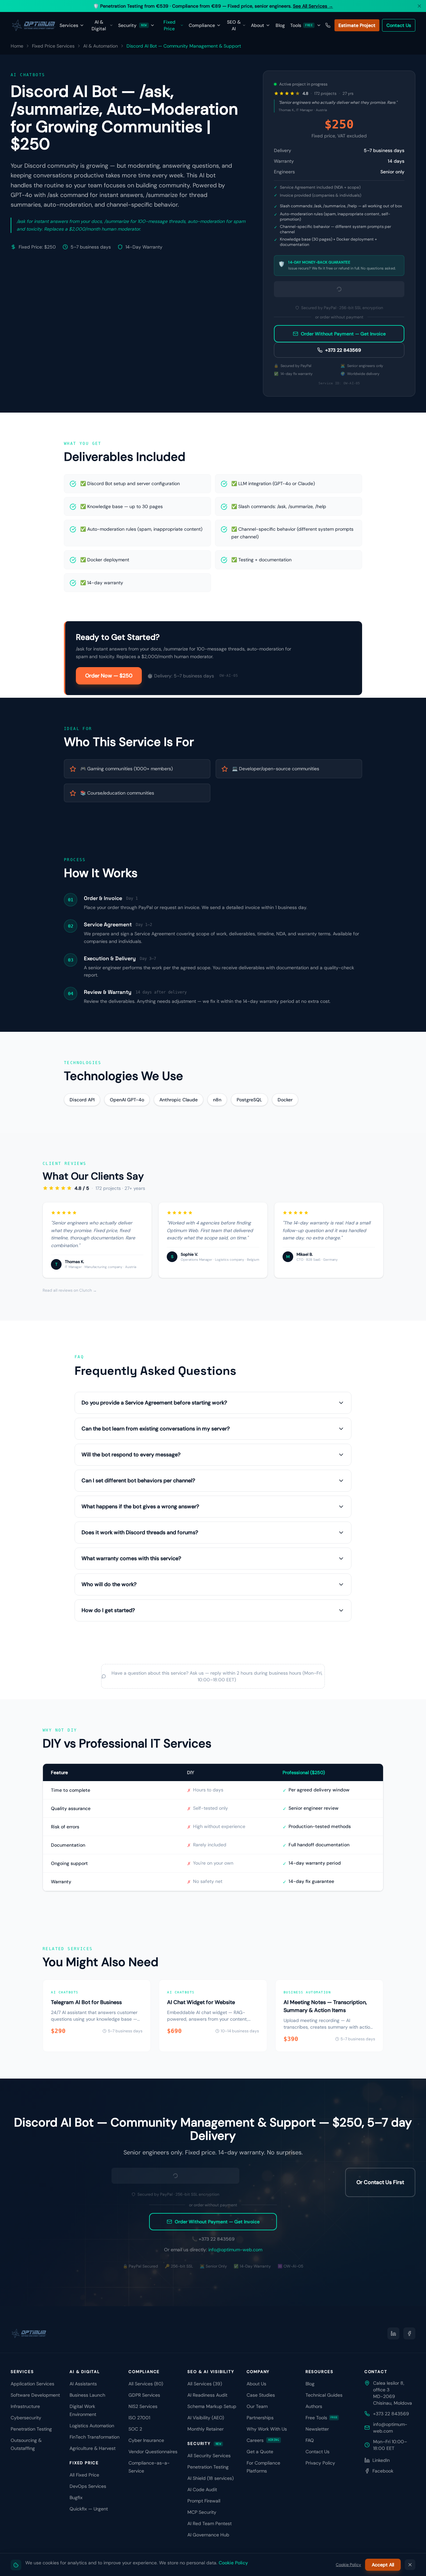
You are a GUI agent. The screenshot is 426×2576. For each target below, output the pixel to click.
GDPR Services (144, 2395)
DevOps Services (88, 2486)
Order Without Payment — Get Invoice (343, 334)
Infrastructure (25, 2406)
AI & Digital (99, 25)
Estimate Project (357, 25)
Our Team (257, 2406)
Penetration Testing (31, 2429)
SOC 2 (135, 2429)
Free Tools (322, 2418)
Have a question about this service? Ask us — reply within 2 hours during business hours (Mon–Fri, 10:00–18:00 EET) (217, 1676)
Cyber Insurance (146, 2440)
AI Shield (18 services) (211, 2478)
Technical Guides (324, 2395)
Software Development (35, 2395)
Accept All (383, 2565)
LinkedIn (381, 2460)
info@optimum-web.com (235, 2250)
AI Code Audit (202, 2489)
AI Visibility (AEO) (206, 2418)
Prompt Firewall (204, 2501)
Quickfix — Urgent (89, 2509)
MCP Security (202, 2512)
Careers (263, 2440)
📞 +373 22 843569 (213, 2239)
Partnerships (260, 2418)
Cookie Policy (233, 2563)
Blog (280, 25)
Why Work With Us (267, 2429)
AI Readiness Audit (207, 2395)
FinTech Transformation (95, 2437)
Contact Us (399, 25)
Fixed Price (169, 25)
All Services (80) (146, 2384)
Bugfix (76, 2497)
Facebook (383, 2471)
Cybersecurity (26, 2418)
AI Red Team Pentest (210, 2523)
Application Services (32, 2384)
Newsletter (317, 2429)
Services (69, 25)
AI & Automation (101, 46)
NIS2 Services (143, 2406)
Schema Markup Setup (212, 2406)
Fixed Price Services (53, 46)
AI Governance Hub (208, 2535)
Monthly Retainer (206, 2429)
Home (17, 46)
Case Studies (261, 2395)
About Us (256, 2384)
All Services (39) (205, 2384)
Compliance (202, 25)
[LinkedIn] (393, 2333)
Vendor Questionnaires (153, 2452)
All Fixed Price (84, 2475)
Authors (314, 2406)
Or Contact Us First (380, 2182)
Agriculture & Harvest (93, 2448)
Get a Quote (260, 2452)
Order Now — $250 (109, 676)
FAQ (310, 2440)
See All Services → (313, 6)
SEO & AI (234, 25)
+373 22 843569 (343, 350)
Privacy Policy (320, 2463)
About (258, 25)
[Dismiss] (410, 2565)
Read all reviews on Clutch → (70, 1290)
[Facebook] (409, 2333)
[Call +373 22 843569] (328, 25)
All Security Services (209, 2456)
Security (132, 25)
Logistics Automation (92, 2426)
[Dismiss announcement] (419, 6)
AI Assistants (83, 2384)
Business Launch (87, 2395)
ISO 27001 (139, 2418)
